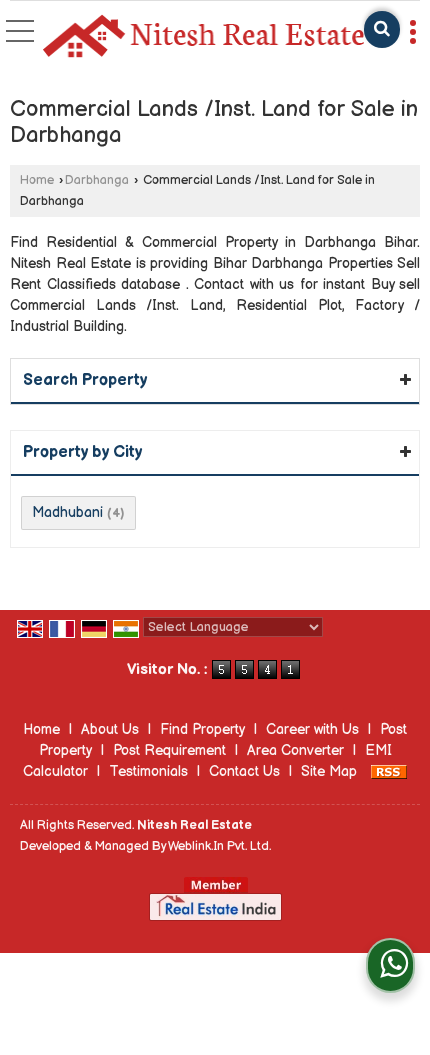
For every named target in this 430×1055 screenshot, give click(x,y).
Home (37, 180)
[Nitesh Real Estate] (203, 37)
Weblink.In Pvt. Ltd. (219, 846)
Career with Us (312, 729)
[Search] (382, 29)
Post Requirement (169, 750)
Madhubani (67, 512)
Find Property (202, 729)
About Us (110, 729)
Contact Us (244, 771)
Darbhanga (97, 180)
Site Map (329, 771)
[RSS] (389, 771)
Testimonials (148, 771)
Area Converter (295, 750)
